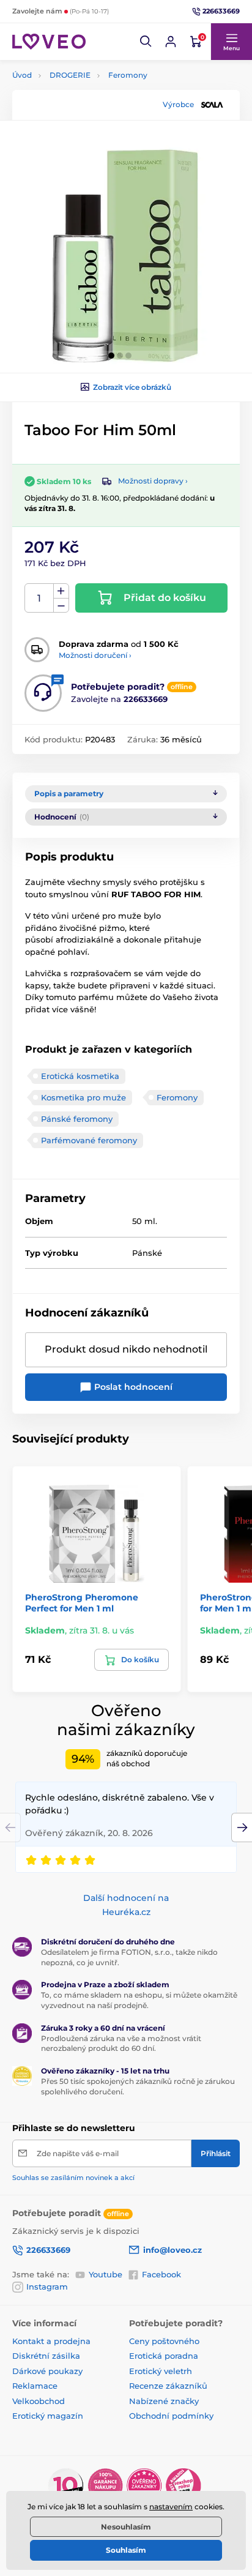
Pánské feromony (77, 1119)
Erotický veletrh (161, 2371)
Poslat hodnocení (132, 1387)
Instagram (47, 2287)
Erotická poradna (164, 2356)
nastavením (171, 2507)
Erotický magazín (48, 2416)
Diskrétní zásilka (46, 2356)
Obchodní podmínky (171, 2416)
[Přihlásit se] (171, 42)
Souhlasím (126, 2550)
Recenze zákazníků (168, 2386)
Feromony (128, 75)
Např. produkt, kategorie (91, 109)
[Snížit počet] (61, 606)
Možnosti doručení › (95, 655)
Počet (39, 598)
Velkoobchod (39, 2401)
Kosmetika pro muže (83, 1097)
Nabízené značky (164, 2401)
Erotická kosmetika (80, 1076)
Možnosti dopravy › (153, 481)
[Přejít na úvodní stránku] (49, 41)
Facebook (161, 2274)
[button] (146, 42)
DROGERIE (70, 75)
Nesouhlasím (126, 2527)
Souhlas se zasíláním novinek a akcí (73, 2178)
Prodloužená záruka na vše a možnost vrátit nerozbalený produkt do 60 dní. (121, 2044)
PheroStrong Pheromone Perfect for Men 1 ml (82, 1603)
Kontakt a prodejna (51, 2341)
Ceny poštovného (164, 2341)
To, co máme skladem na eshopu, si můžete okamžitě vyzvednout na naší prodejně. (139, 2000)
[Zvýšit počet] (61, 591)
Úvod (22, 75)
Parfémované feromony (89, 1140)
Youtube (106, 2274)
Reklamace (35, 2386)
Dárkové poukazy (47, 2371)
